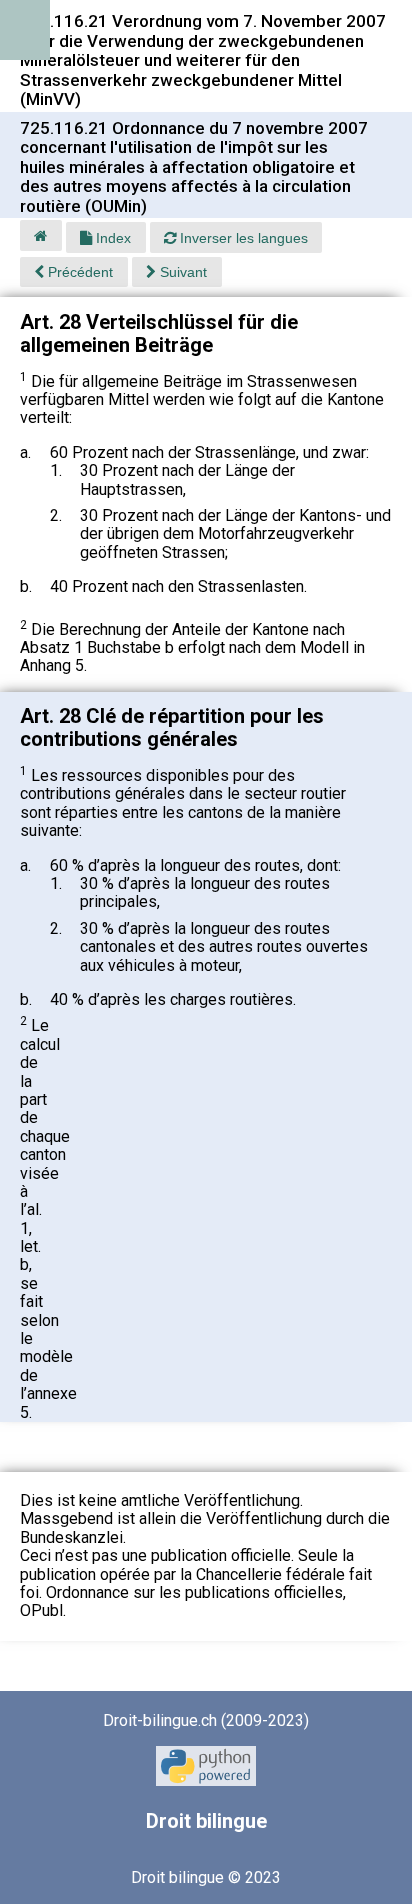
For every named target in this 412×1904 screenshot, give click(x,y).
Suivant (181, 272)
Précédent (78, 272)
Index (111, 238)
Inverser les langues (242, 238)
